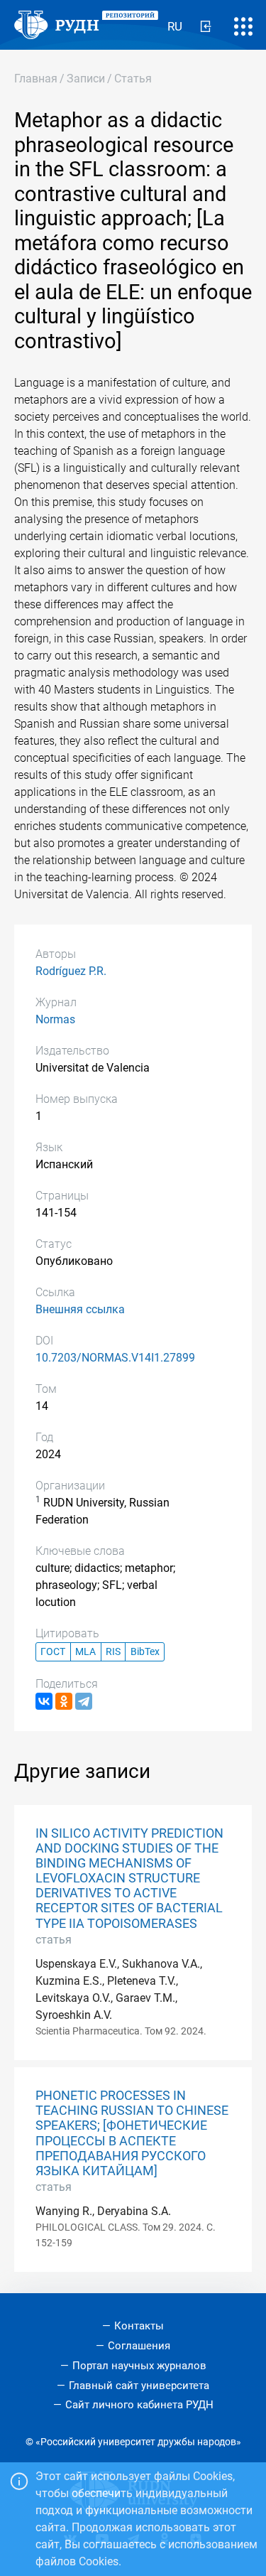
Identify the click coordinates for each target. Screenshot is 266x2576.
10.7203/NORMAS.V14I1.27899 (115, 1358)
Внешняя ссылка (80, 1309)
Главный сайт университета (139, 2386)
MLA (85, 1652)
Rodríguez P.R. (71, 971)
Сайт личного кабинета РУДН (139, 2405)
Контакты (139, 2326)
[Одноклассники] (64, 1701)
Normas (55, 1019)
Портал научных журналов (139, 2366)
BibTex (145, 1652)
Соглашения (139, 2346)
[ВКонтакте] (44, 1701)
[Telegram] (84, 1701)
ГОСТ (53, 1652)
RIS (113, 1652)
